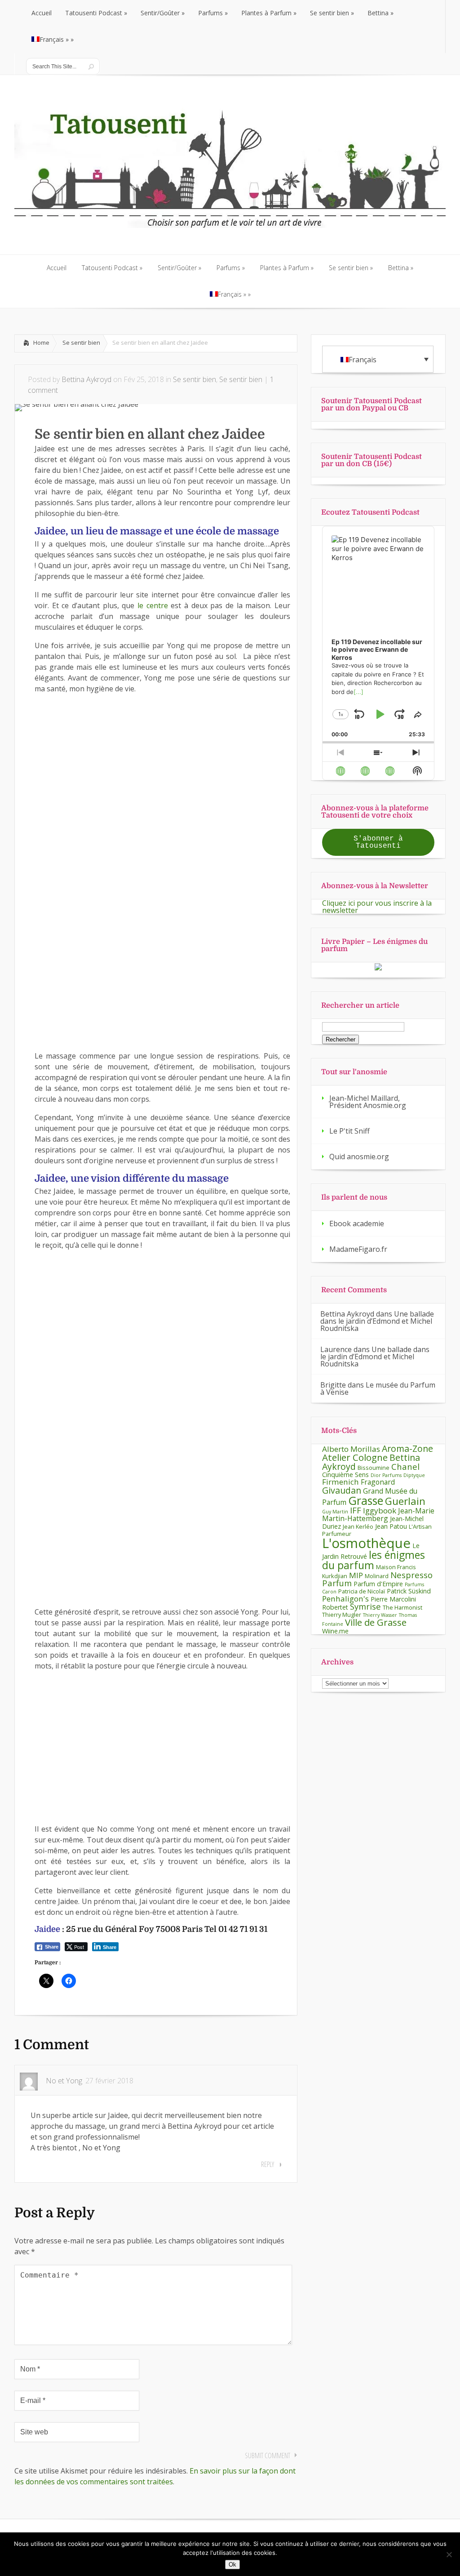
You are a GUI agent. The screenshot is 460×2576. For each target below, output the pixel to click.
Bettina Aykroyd (86, 379)
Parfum (337, 1583)
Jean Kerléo (358, 1526)
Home (41, 343)
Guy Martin (335, 1512)
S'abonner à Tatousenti (378, 842)
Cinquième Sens (345, 1475)
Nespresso (411, 1575)
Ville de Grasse (376, 1622)
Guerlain (405, 1501)
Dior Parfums (386, 1475)
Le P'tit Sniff (349, 1131)
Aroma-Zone (407, 1448)
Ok (232, 2565)
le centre (154, 605)
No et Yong (64, 2081)
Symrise (365, 1606)
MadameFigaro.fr (358, 1249)
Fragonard (378, 1482)
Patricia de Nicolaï (362, 1591)
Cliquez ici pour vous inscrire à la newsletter (377, 907)
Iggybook (380, 1510)
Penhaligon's (345, 1599)
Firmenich (341, 1482)
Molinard (377, 1576)
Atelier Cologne (355, 1457)
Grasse (366, 1500)
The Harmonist (402, 1607)
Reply (268, 2164)
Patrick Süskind (409, 1591)
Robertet (335, 1607)
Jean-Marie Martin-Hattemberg (378, 1515)
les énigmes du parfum (374, 1560)
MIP (356, 1575)
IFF (356, 1510)
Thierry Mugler (342, 1615)
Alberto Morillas (351, 1449)
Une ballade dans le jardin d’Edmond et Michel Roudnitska (377, 1321)
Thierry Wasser (380, 1615)
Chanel (405, 1466)
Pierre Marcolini (393, 1599)
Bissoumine (374, 1468)
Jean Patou (391, 1526)
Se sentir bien (81, 343)
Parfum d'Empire (378, 1584)
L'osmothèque (366, 1543)
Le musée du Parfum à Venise (378, 1388)
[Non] (449, 2554)
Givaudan (342, 1490)
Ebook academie (357, 1223)
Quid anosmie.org (359, 1157)
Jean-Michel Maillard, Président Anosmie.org (368, 1102)
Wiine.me (335, 1631)
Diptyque (414, 1475)
